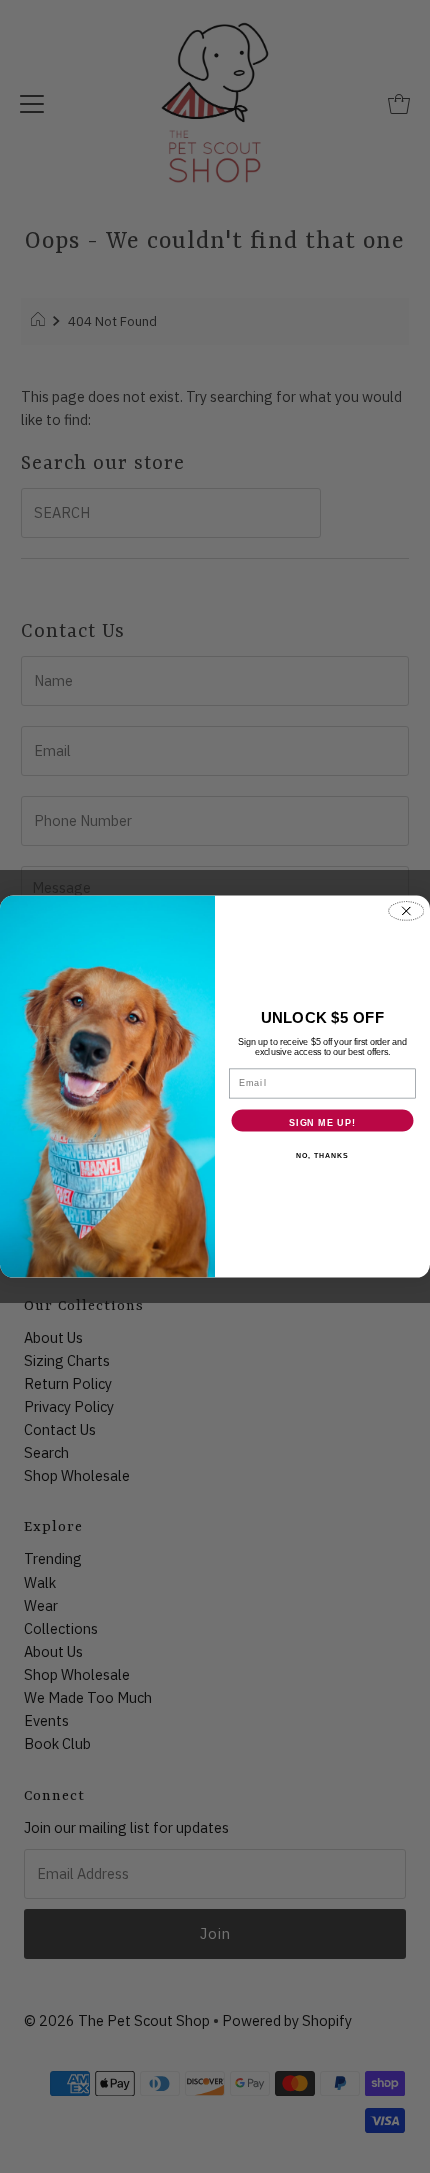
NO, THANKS (322, 1156)
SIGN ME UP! (322, 1122)
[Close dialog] (406, 911)
